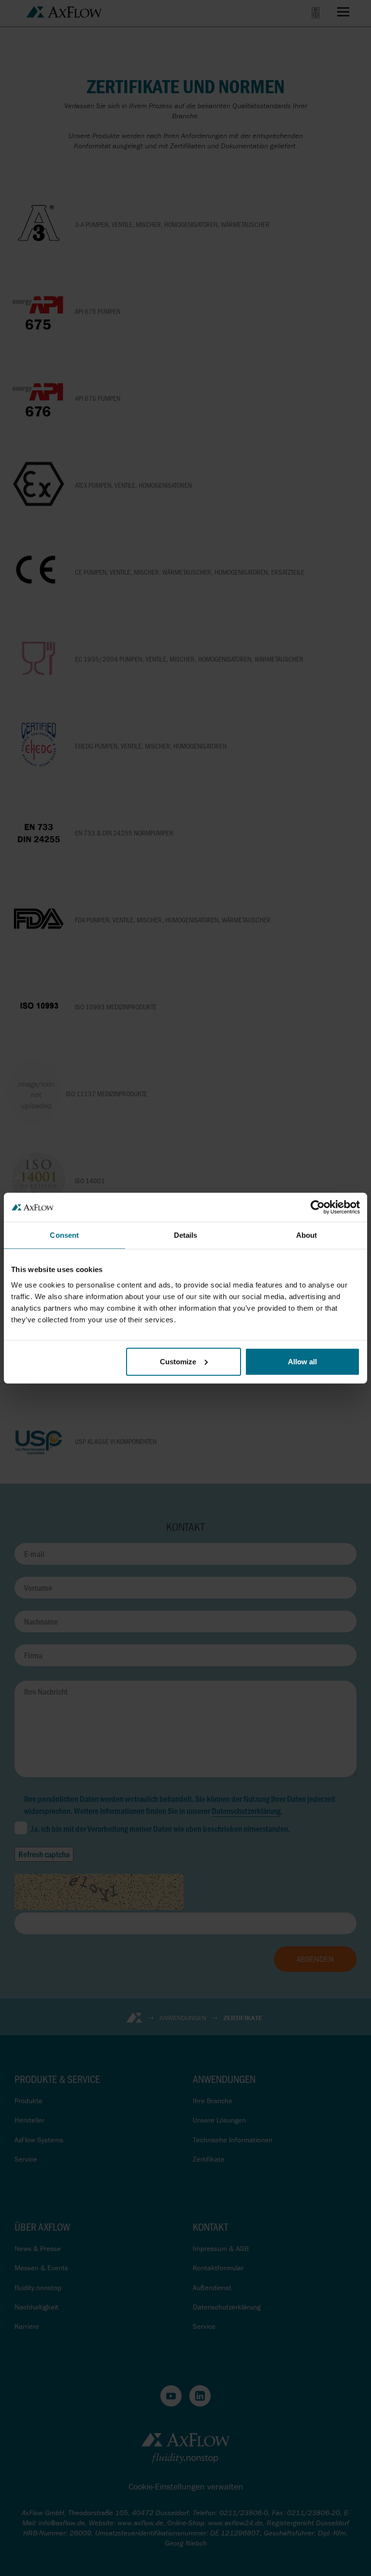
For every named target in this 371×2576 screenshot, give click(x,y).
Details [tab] (186, 1235)
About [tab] (307, 1235)
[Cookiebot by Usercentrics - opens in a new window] (318, 1207)
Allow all (302, 1361)
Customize (178, 1361)
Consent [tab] (64, 1235)
